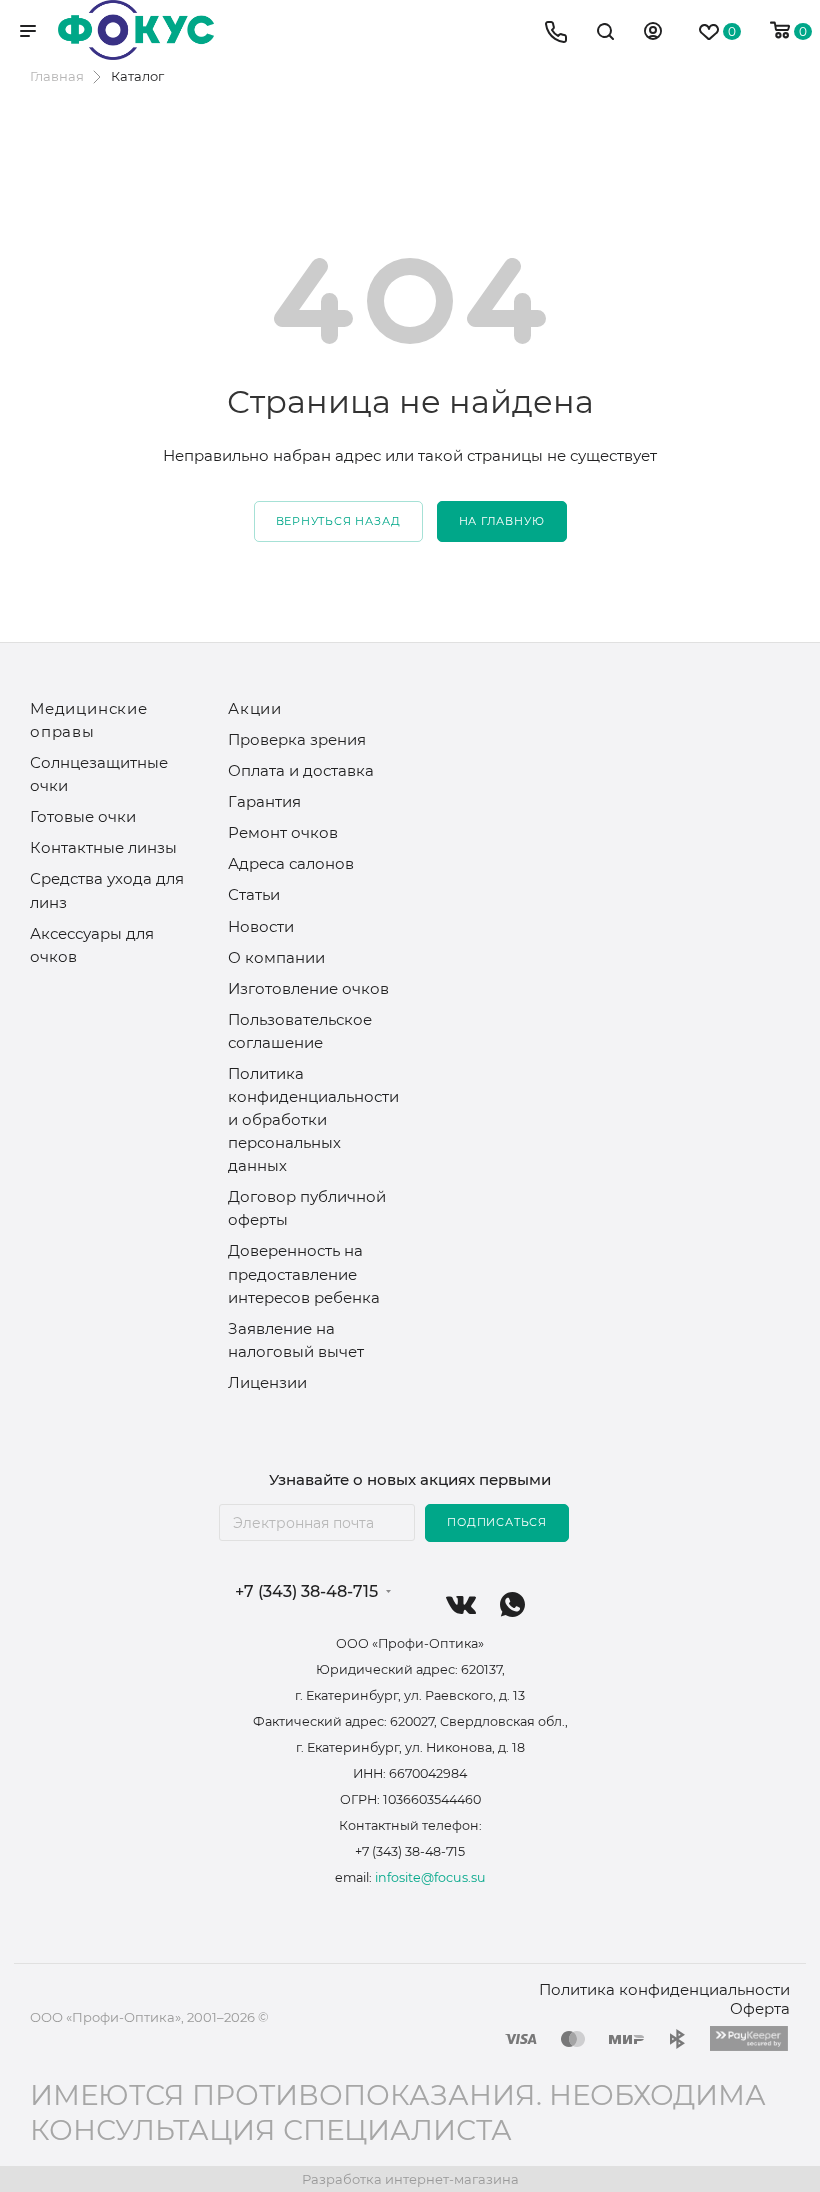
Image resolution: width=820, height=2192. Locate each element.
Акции (255, 708)
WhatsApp (512, 1604)
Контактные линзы (103, 847)
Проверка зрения (297, 739)
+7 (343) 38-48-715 (306, 1592)
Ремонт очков (283, 832)
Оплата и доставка (301, 770)
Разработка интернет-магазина (410, 2179)
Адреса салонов (291, 863)
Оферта (760, 2008)
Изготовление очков (308, 988)
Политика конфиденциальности (664, 1989)
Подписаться (497, 1522)
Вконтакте (461, 1604)
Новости (261, 926)
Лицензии (267, 1382)
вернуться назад (338, 521)
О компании (276, 957)
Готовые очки (83, 816)
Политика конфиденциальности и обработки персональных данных (313, 1119)
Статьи (254, 894)
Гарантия (264, 801)
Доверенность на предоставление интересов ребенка (304, 1273)
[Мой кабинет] (653, 33)
